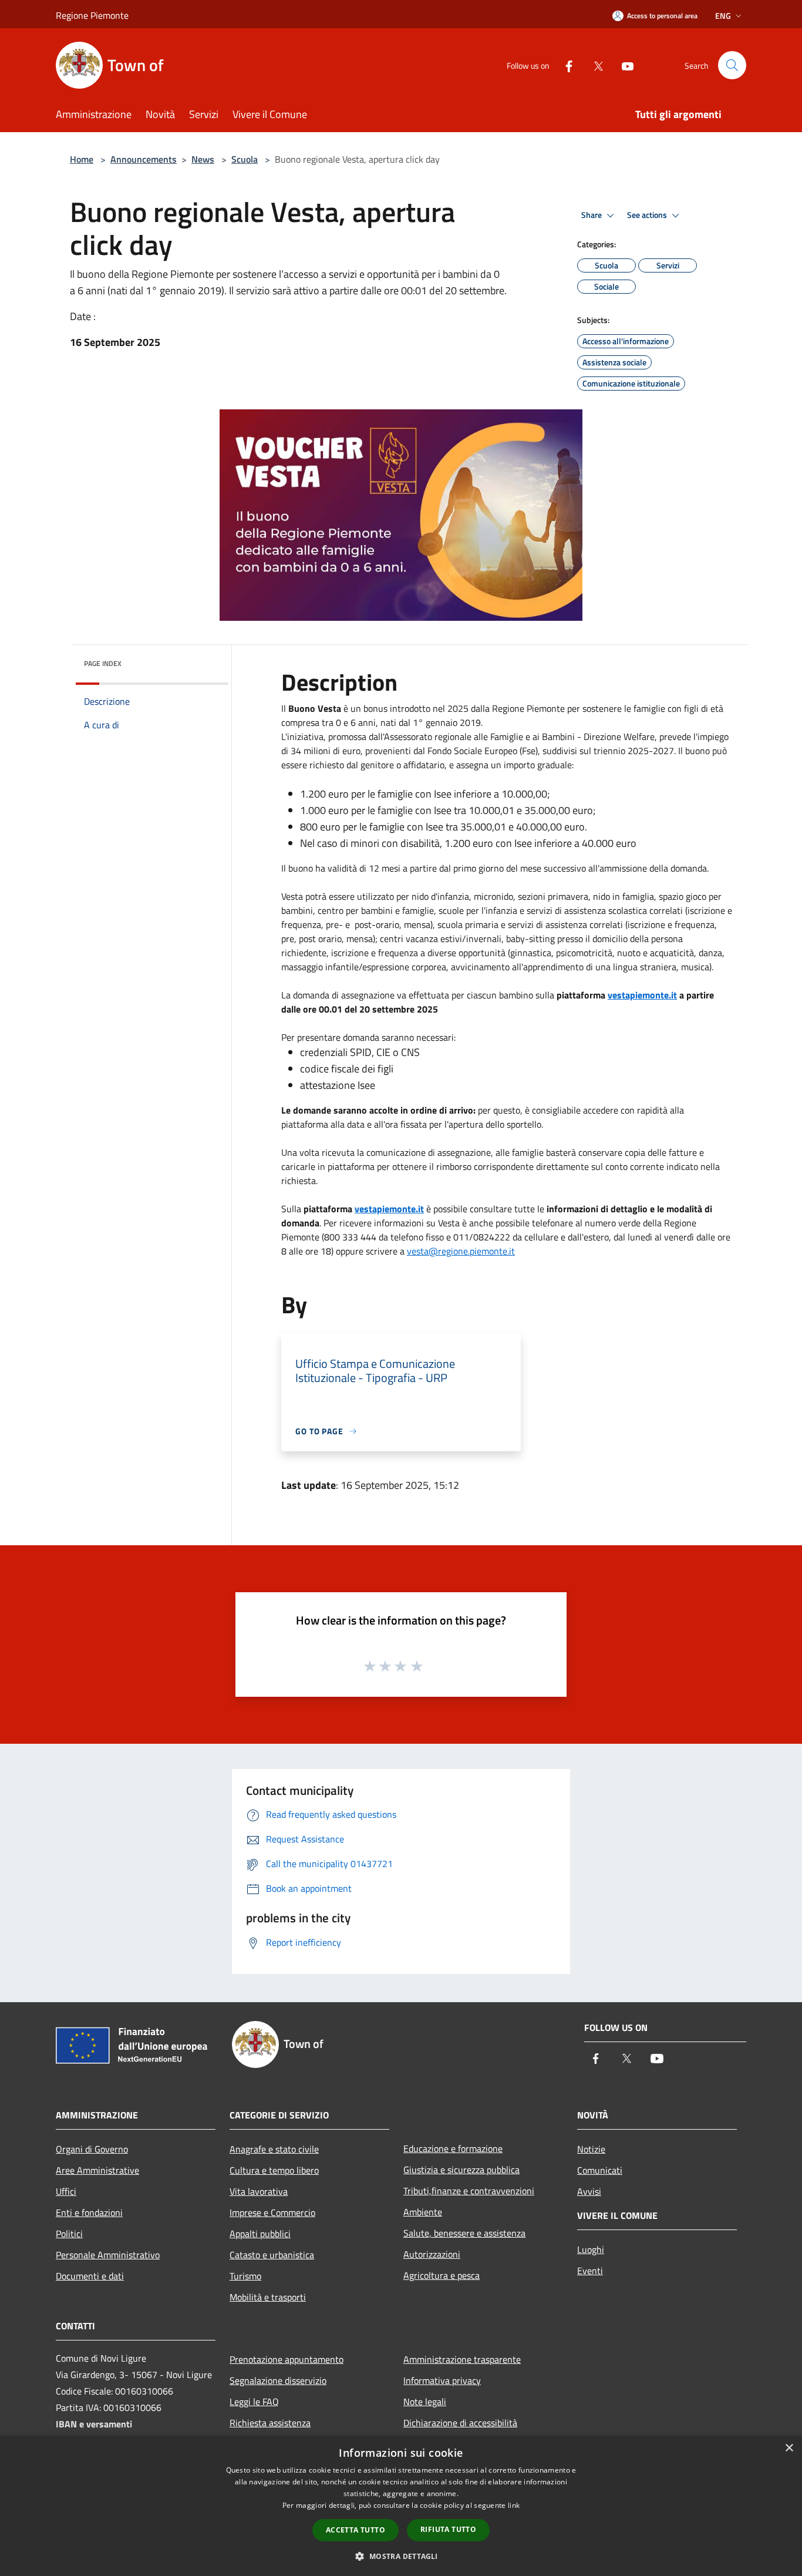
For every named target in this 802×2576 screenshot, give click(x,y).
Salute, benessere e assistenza (464, 2233)
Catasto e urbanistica (272, 2255)
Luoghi (591, 2249)
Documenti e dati (90, 2276)
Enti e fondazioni (89, 2212)
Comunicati (600, 2170)
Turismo (245, 2276)
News (203, 159)
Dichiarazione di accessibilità (460, 2423)
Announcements (144, 159)
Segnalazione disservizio (278, 2380)
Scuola (245, 159)
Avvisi (589, 2191)
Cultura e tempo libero (274, 2170)
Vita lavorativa (259, 2191)
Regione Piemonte (92, 15)
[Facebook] (564, 65)
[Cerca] (732, 65)
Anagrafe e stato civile (274, 2149)
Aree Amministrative (97, 2170)
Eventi (590, 2271)
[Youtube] (623, 65)
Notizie (591, 2149)
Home (82, 159)
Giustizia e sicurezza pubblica (461, 2170)
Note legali (425, 2402)
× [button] (789, 2448)
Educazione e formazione (453, 2148)
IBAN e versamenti (94, 2424)
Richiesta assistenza (270, 2423)
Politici (69, 2234)
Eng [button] (723, 16)
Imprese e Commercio (272, 2212)
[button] (401, 2556)
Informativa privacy (442, 2380)
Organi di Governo (92, 2149)
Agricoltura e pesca (442, 2275)
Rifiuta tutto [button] (448, 2529)
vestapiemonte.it (642, 995)
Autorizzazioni (432, 2254)
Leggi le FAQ (254, 2402)
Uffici (66, 2191)
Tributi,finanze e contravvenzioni (469, 2191)
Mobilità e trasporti (268, 2297)
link (514, 2505)
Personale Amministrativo (108, 2255)
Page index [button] (103, 663)
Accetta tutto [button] (355, 2530)
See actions (648, 215)
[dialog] (401, 2506)
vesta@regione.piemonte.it (461, 1251)
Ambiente (423, 2212)
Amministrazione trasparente (462, 2359)
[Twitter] (594, 65)
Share (592, 215)
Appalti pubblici (260, 2234)
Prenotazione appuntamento (287, 2359)
